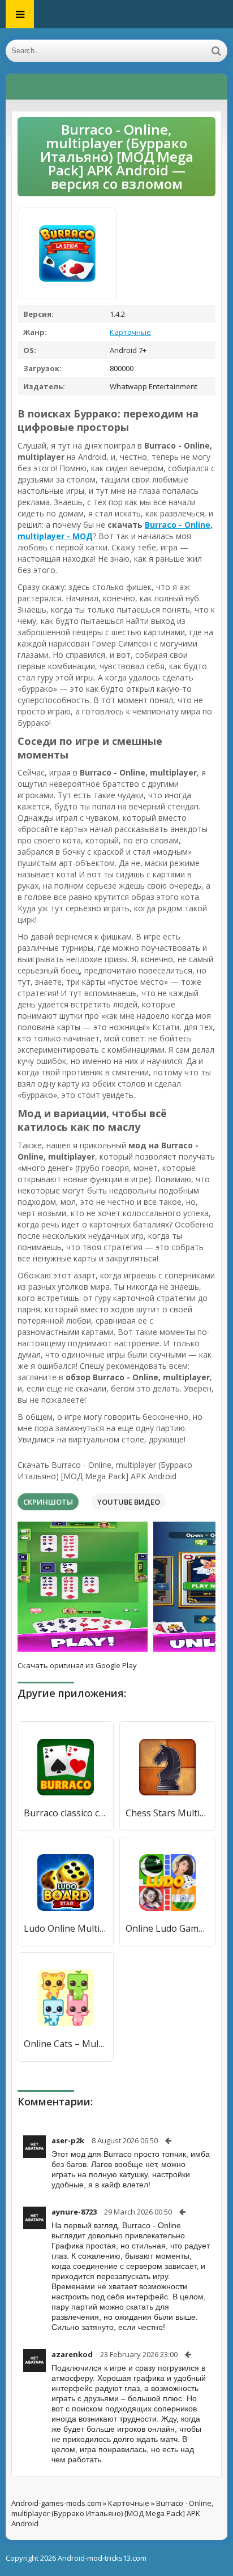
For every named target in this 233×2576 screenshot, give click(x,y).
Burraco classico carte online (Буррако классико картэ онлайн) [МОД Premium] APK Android (66, 1813)
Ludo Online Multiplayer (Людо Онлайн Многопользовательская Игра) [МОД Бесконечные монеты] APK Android (66, 1928)
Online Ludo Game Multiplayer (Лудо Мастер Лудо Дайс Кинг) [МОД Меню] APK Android (167, 1928)
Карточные (130, 332)
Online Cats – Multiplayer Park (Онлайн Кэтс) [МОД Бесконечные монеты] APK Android (66, 2044)
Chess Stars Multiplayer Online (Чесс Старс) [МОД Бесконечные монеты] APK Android (167, 1813)
